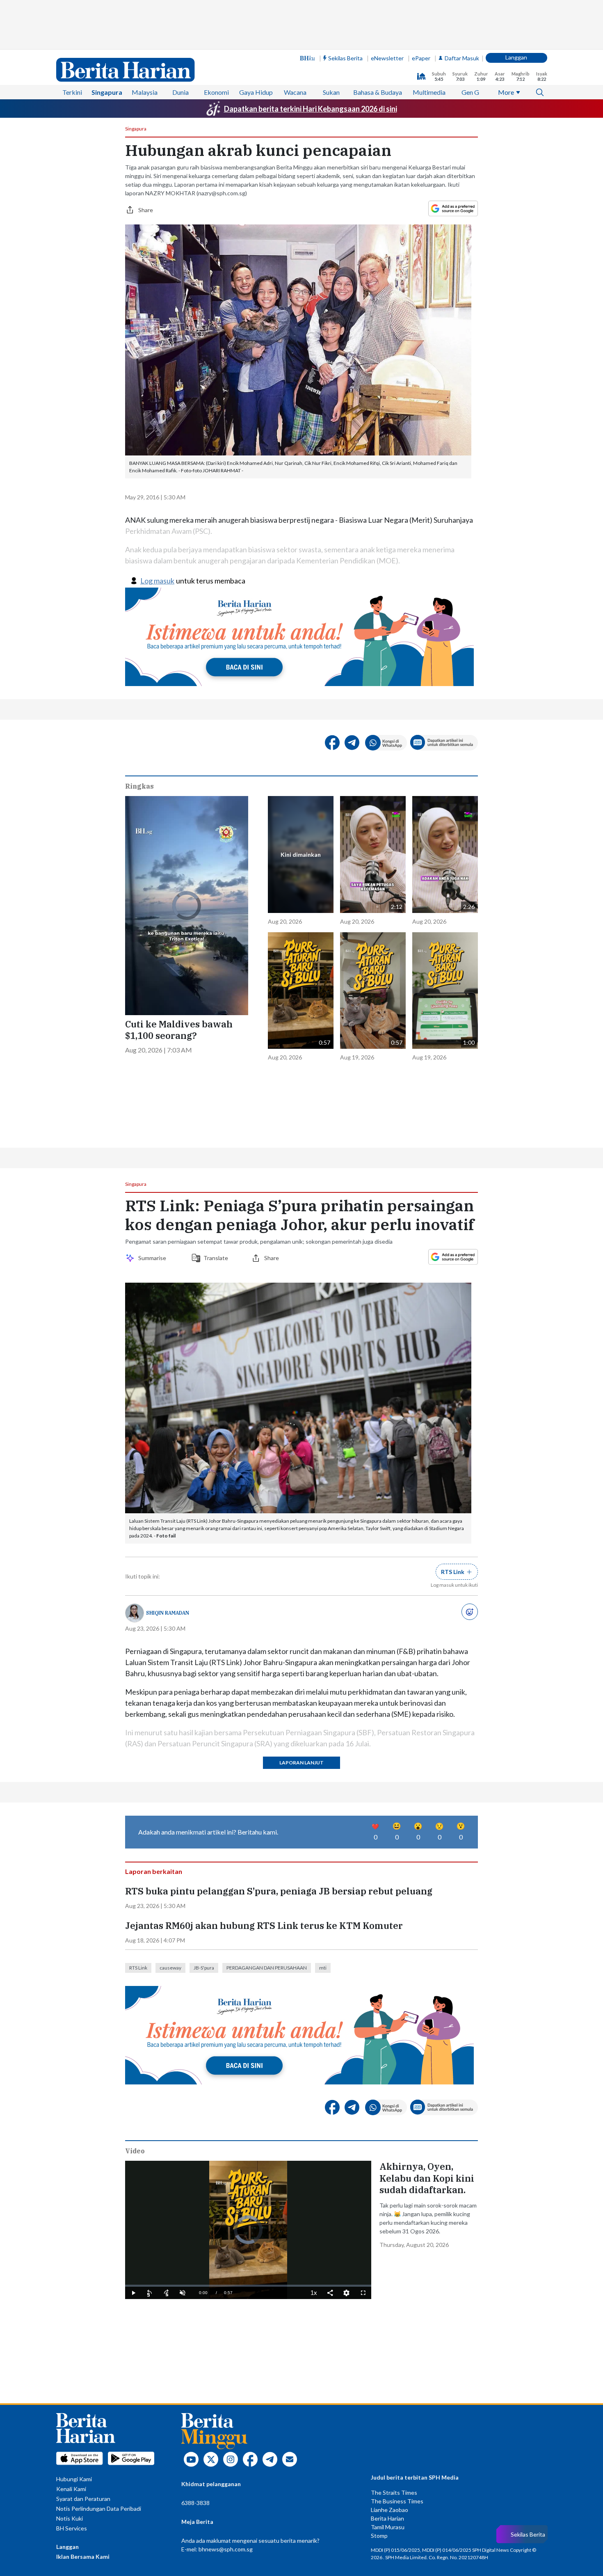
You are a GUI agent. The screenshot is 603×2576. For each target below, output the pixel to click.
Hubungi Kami (74, 2479)
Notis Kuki (70, 2518)
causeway (170, 1968)
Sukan (331, 92)
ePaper (421, 58)
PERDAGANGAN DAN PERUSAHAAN (267, 1968)
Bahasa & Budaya (378, 92)
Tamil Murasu (388, 2527)
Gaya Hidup (256, 92)
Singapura (107, 92)
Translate (216, 1258)
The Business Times (397, 2501)
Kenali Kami (71, 2489)
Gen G (470, 92)
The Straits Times (394, 2492)
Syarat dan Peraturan (83, 2499)
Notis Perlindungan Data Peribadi (99, 2509)
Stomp (379, 2536)
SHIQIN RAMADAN (168, 1613)
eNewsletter (387, 58)
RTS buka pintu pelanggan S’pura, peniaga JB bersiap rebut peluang (279, 1891)
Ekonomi (216, 92)
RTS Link (138, 1968)
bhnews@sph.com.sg (226, 2549)
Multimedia (429, 92)
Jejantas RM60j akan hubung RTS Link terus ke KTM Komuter (264, 1926)
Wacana (295, 92)
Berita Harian (387, 2518)
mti (323, 1968)
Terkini (72, 92)
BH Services (72, 2528)
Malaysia (145, 92)
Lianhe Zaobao (389, 2510)
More (506, 92)
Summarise (153, 1258)
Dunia (180, 92)
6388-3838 (195, 2503)
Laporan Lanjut (301, 1763)
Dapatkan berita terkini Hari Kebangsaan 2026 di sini (311, 109)
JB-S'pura (204, 1968)
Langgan (516, 57)
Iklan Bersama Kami (83, 2557)
